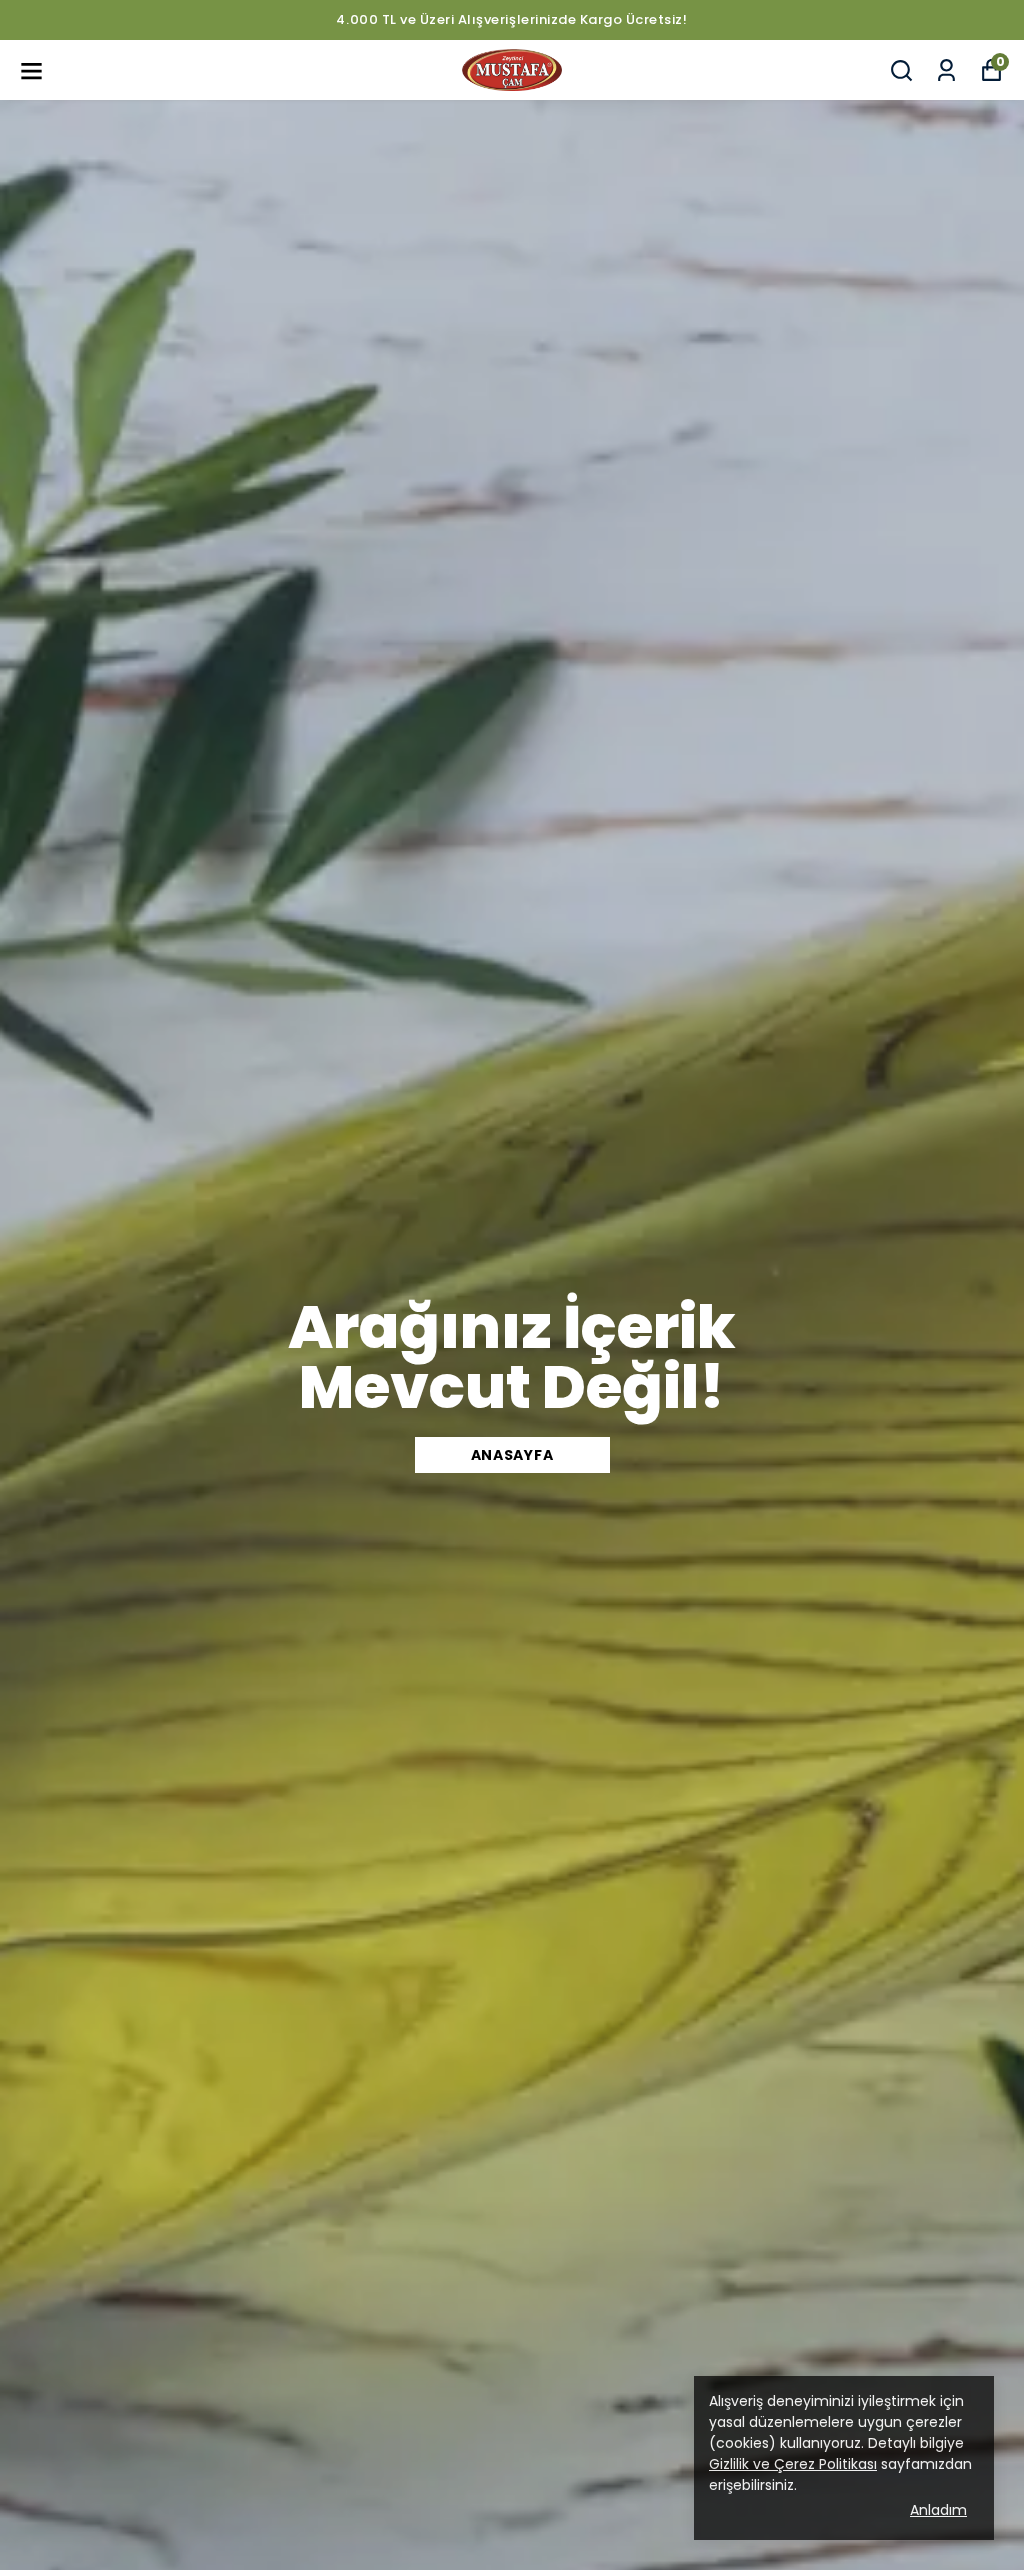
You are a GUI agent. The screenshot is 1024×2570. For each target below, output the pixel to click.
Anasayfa (512, 1455)
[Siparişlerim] (946, 70)
